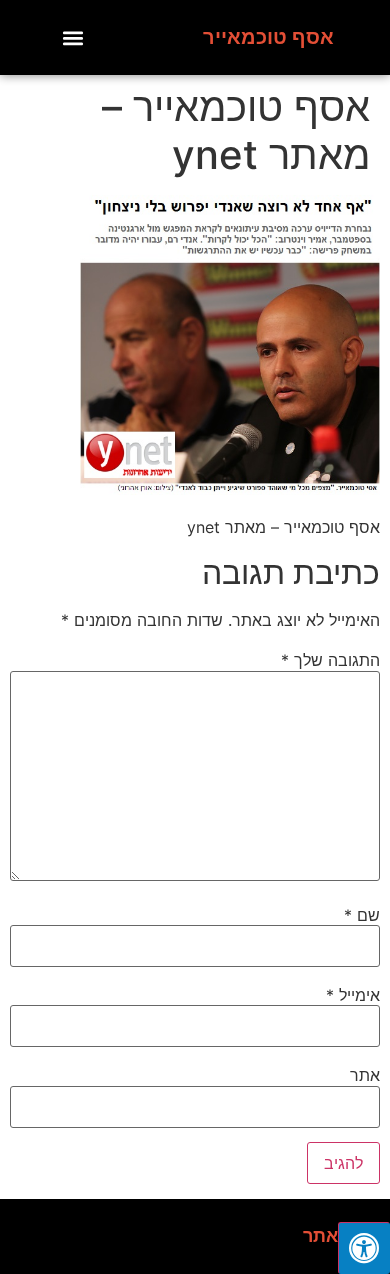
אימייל (353, 995)
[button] (73, 37)
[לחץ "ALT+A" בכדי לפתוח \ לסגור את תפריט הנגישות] (364, 1248)
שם (362, 915)
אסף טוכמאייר (268, 37)
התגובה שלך (330, 660)
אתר (365, 1075)
